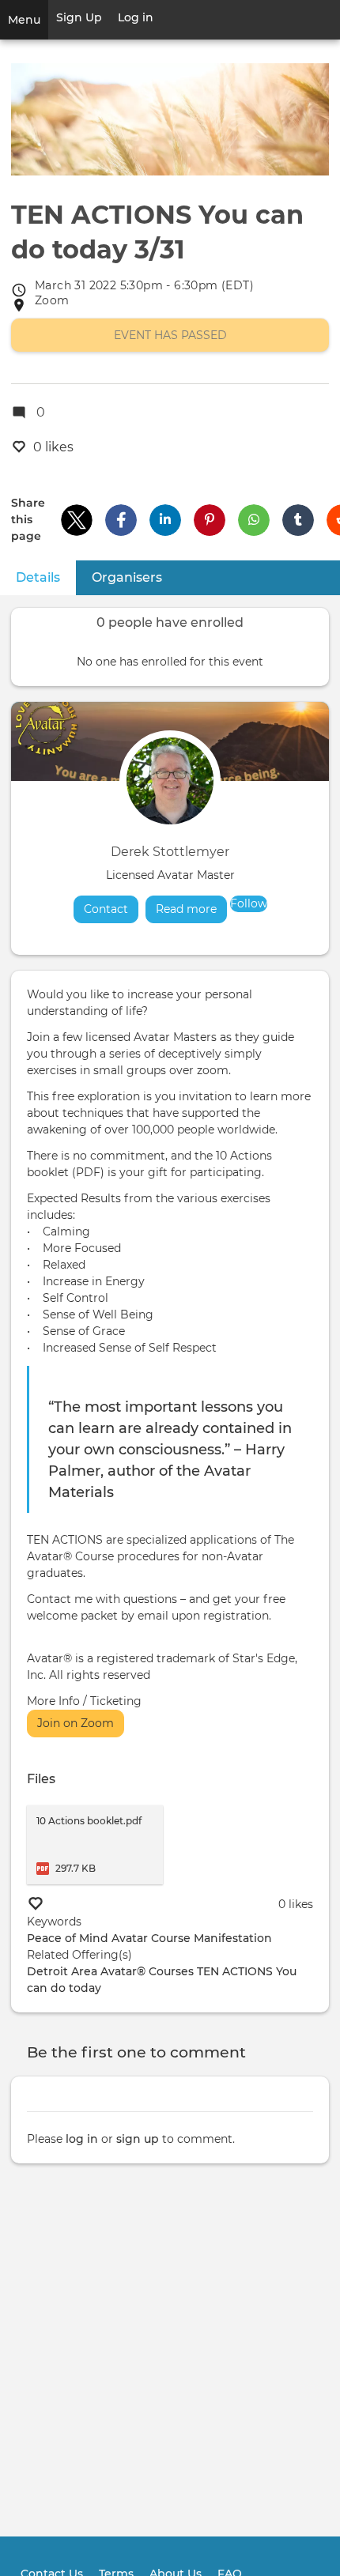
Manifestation (233, 1938)
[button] (77, 520)
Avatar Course (151, 1938)
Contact (106, 909)
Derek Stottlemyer (170, 852)
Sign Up (79, 17)
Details (46, 577)
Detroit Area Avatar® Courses (110, 1971)
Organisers (127, 577)
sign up (138, 2139)
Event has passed (170, 335)
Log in (136, 17)
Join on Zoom (76, 1723)
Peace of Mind (68, 1938)
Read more (191, 909)
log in (82, 2139)
